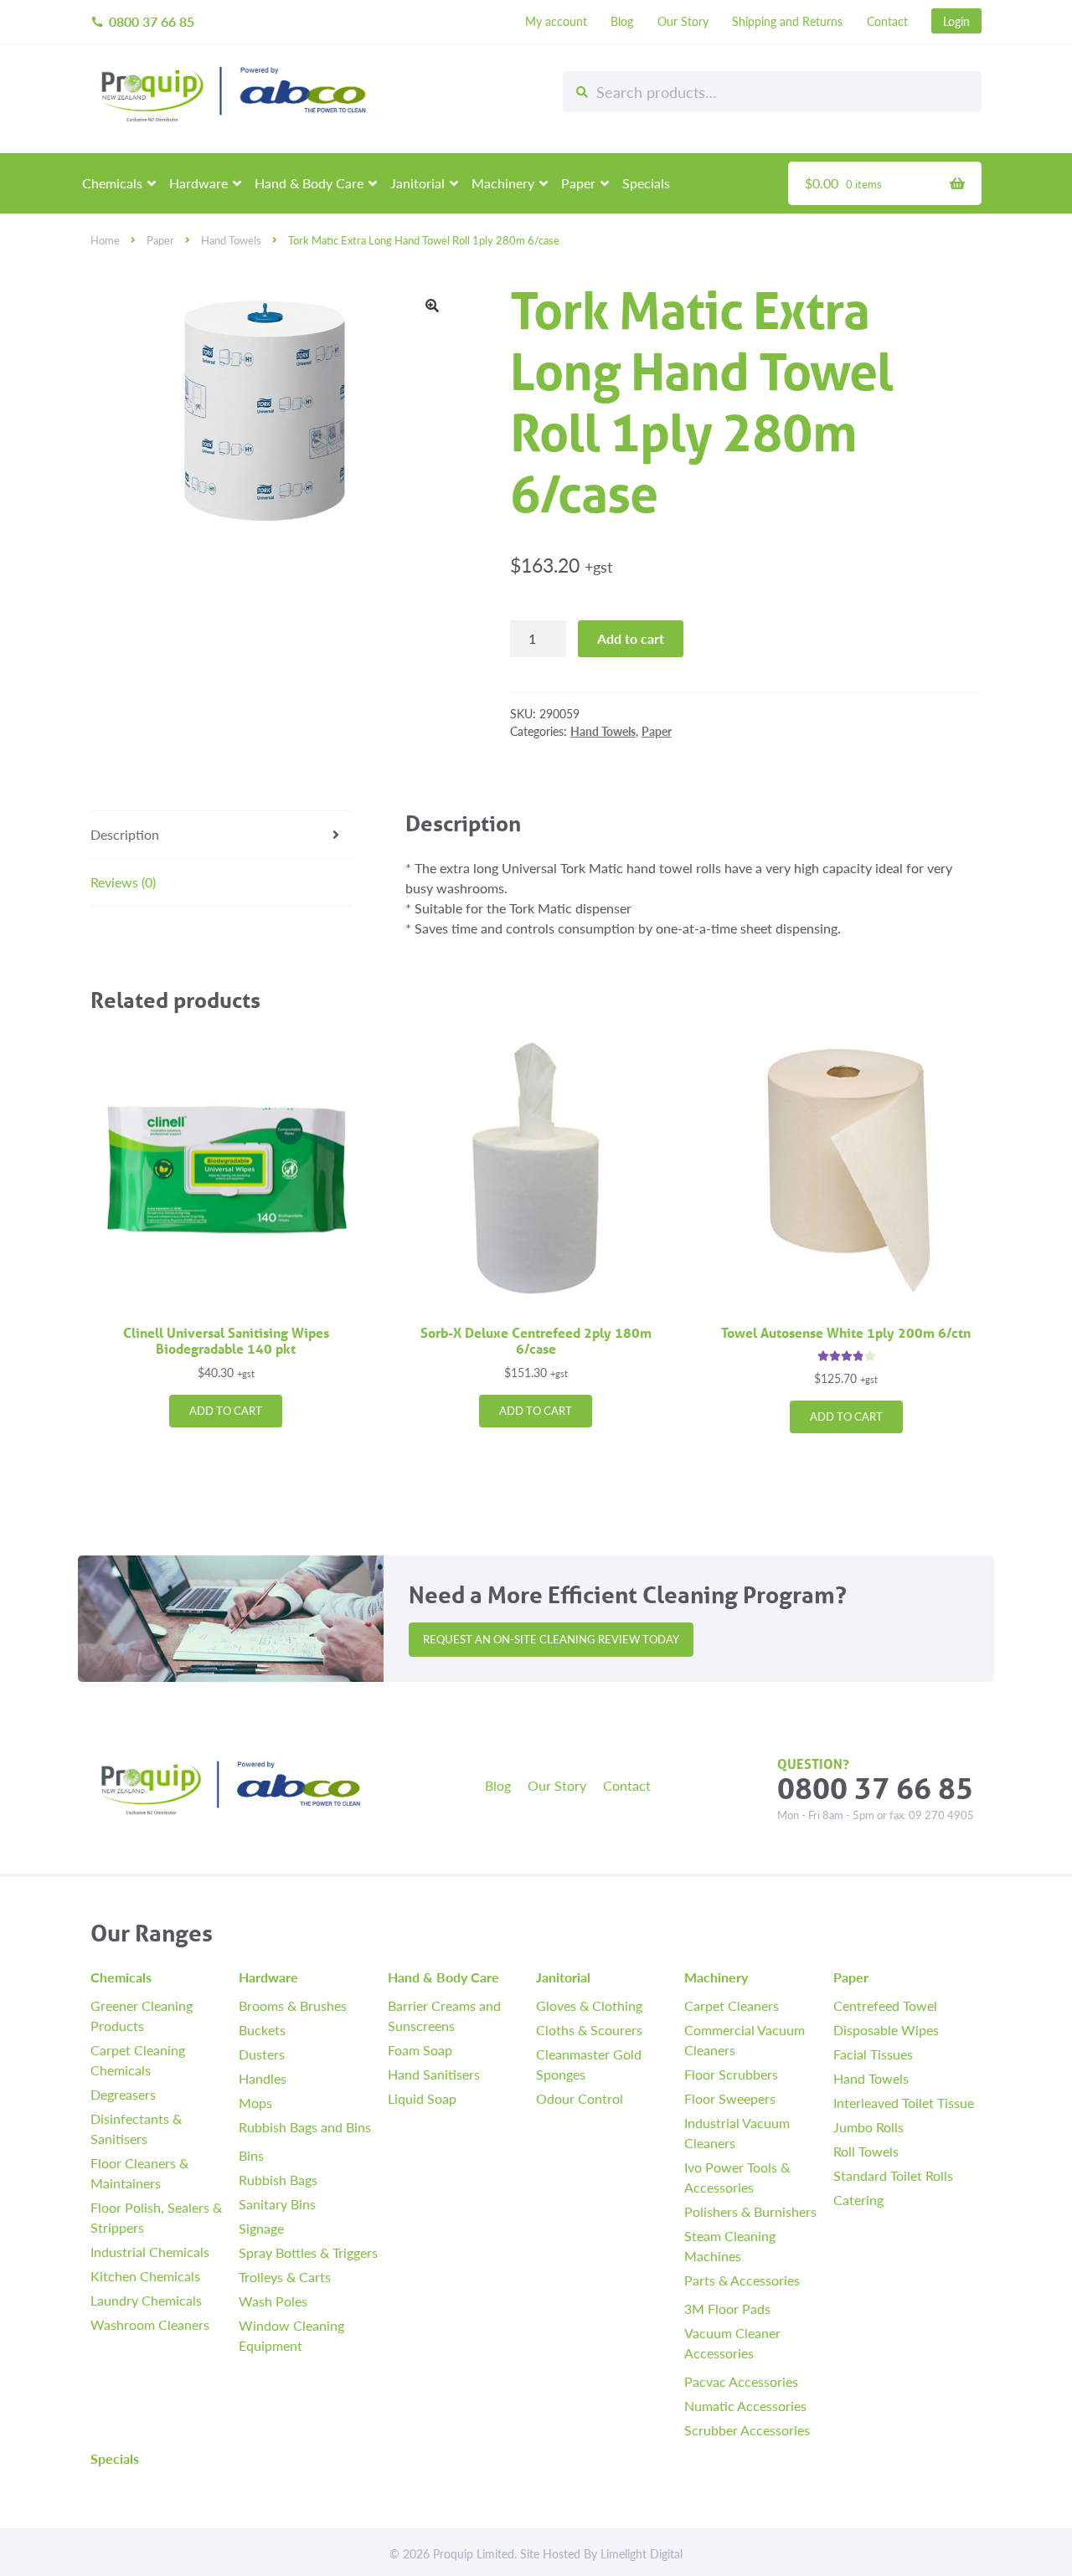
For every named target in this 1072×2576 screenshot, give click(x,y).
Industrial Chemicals (150, 2252)
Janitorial (417, 183)
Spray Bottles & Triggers (308, 2252)
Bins (251, 2155)
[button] (432, 306)
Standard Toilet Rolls (893, 2175)
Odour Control (580, 2098)
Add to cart (631, 638)
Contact (887, 21)
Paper (578, 183)
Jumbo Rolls (868, 2127)
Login (956, 21)
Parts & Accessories (742, 2280)
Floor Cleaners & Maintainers (139, 2173)
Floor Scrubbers (731, 2074)
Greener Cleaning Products (142, 2016)
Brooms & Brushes (293, 2005)
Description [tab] (125, 834)
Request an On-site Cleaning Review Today (551, 1639)
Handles (263, 2078)
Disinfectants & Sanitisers (136, 2129)
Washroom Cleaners (150, 2324)
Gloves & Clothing (589, 2005)
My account (556, 21)
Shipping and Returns (787, 21)
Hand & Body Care (309, 183)
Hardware (198, 183)
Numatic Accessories (745, 2406)
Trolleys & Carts (285, 2277)
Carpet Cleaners (732, 2005)
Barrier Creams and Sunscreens (444, 2016)
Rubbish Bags (278, 2180)
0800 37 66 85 (142, 21)
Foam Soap (420, 2050)
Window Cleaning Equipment (291, 2335)
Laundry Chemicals (146, 2300)
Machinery (503, 183)
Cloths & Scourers (589, 2030)
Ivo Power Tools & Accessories (737, 2177)
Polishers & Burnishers (750, 2211)
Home (105, 240)
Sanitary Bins (277, 2204)
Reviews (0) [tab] (123, 882)
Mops (255, 2103)
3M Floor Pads (727, 2309)
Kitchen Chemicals (145, 2276)
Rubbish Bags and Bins (305, 2127)
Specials (646, 183)
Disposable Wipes (886, 2030)
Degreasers (123, 2094)
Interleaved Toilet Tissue (904, 2103)
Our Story (683, 21)
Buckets (262, 2030)
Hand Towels (231, 240)
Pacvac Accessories (741, 2381)
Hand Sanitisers (434, 2074)
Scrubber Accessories (747, 2430)
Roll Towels (866, 2151)
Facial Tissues (873, 2054)
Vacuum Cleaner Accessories (732, 2343)
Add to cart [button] (226, 1411)
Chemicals (112, 183)
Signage (261, 2228)
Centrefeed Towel (885, 2005)
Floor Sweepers (730, 2098)
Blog (622, 21)
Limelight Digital (642, 2553)
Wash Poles (273, 2301)
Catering (858, 2200)
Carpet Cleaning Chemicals (138, 2060)
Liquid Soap (422, 2098)
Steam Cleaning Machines (730, 2246)
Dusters (262, 2054)
